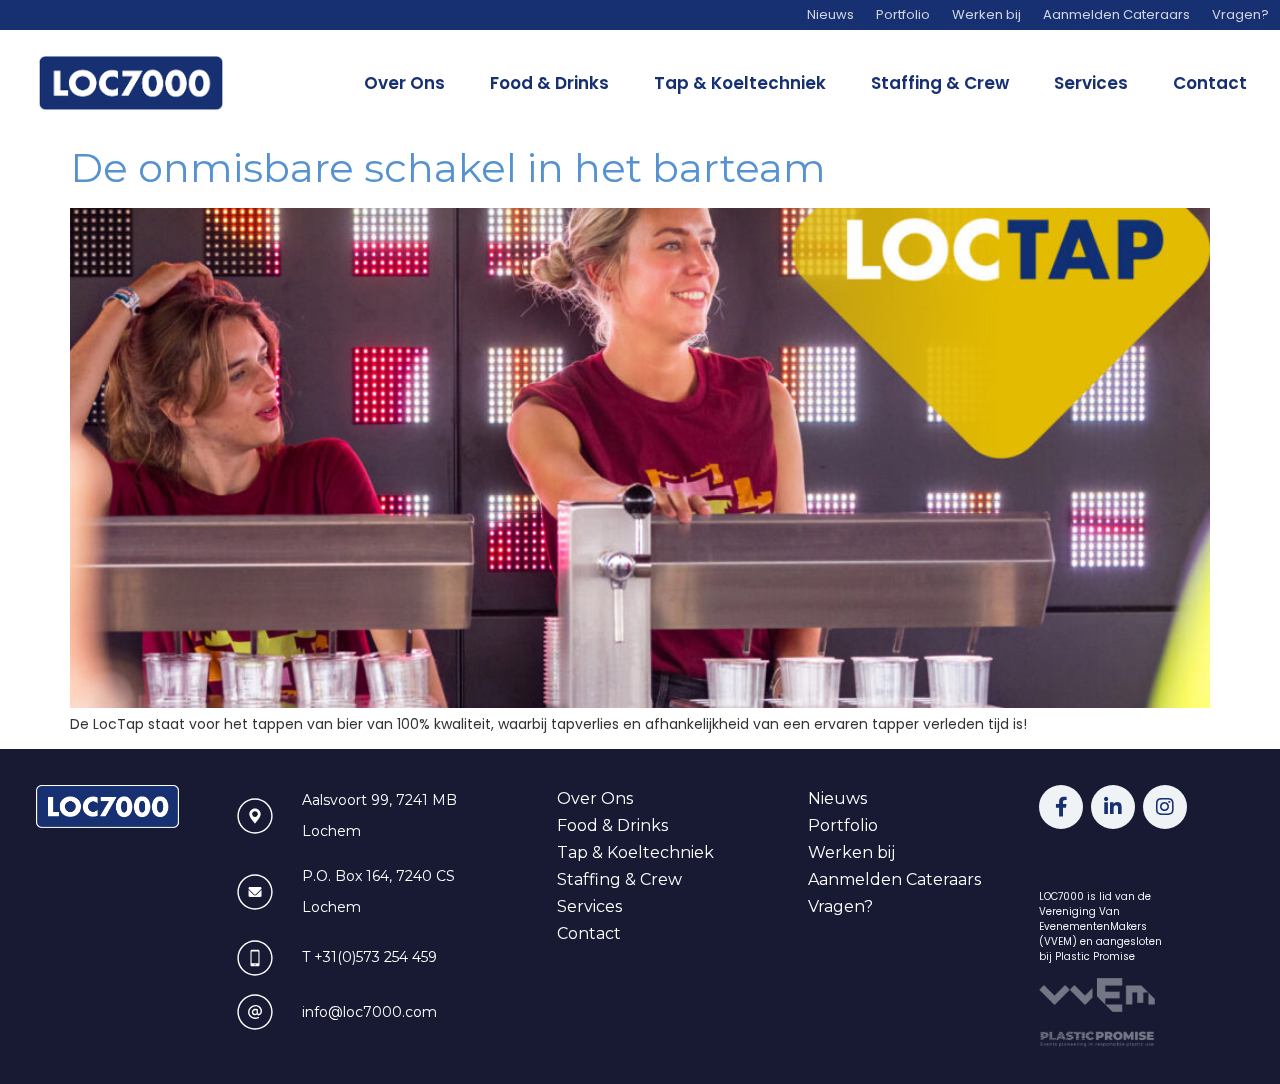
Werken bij (851, 852)
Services (1091, 83)
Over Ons (404, 83)
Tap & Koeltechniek (740, 83)
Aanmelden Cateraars (894, 879)
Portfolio (843, 825)
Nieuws (837, 798)
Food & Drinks (549, 83)
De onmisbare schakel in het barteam (448, 167)
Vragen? (840, 906)
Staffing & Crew (940, 83)
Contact (1210, 83)
